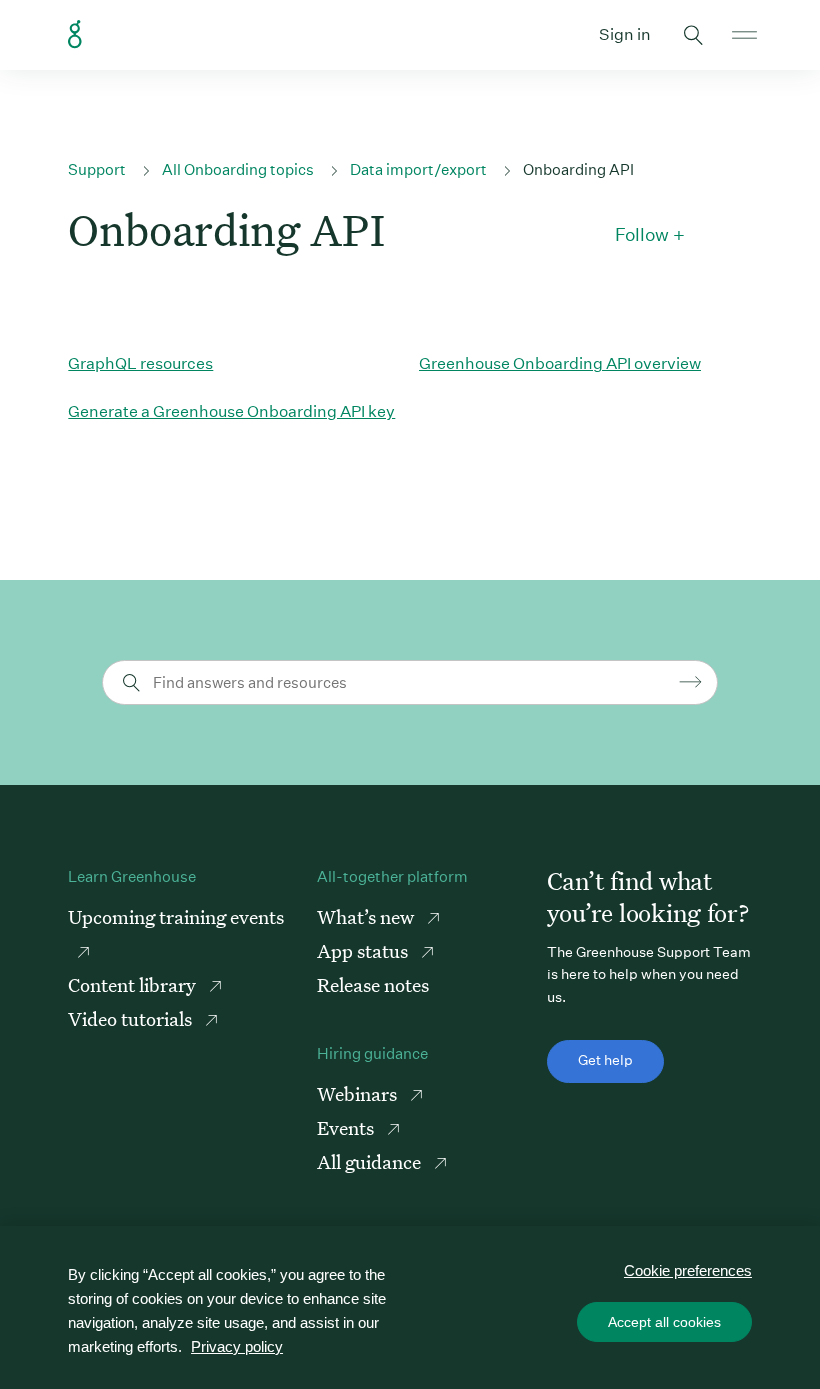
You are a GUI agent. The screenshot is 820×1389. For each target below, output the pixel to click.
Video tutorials (132, 1018)
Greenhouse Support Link (75, 35)
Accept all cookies (664, 1322)
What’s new (367, 916)
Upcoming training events (176, 916)
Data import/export (418, 169)
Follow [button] (642, 235)
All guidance (371, 1161)
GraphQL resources (140, 363)
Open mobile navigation (744, 35)
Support (97, 169)
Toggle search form (694, 35)
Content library (134, 984)
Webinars (359, 1093)
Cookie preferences (688, 1270)
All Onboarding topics (238, 169)
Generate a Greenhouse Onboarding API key (231, 411)
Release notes (373, 984)
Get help (605, 1060)
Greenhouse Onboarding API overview (560, 363)
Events (347, 1127)
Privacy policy (237, 1346)
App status (364, 950)
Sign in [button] (625, 34)
